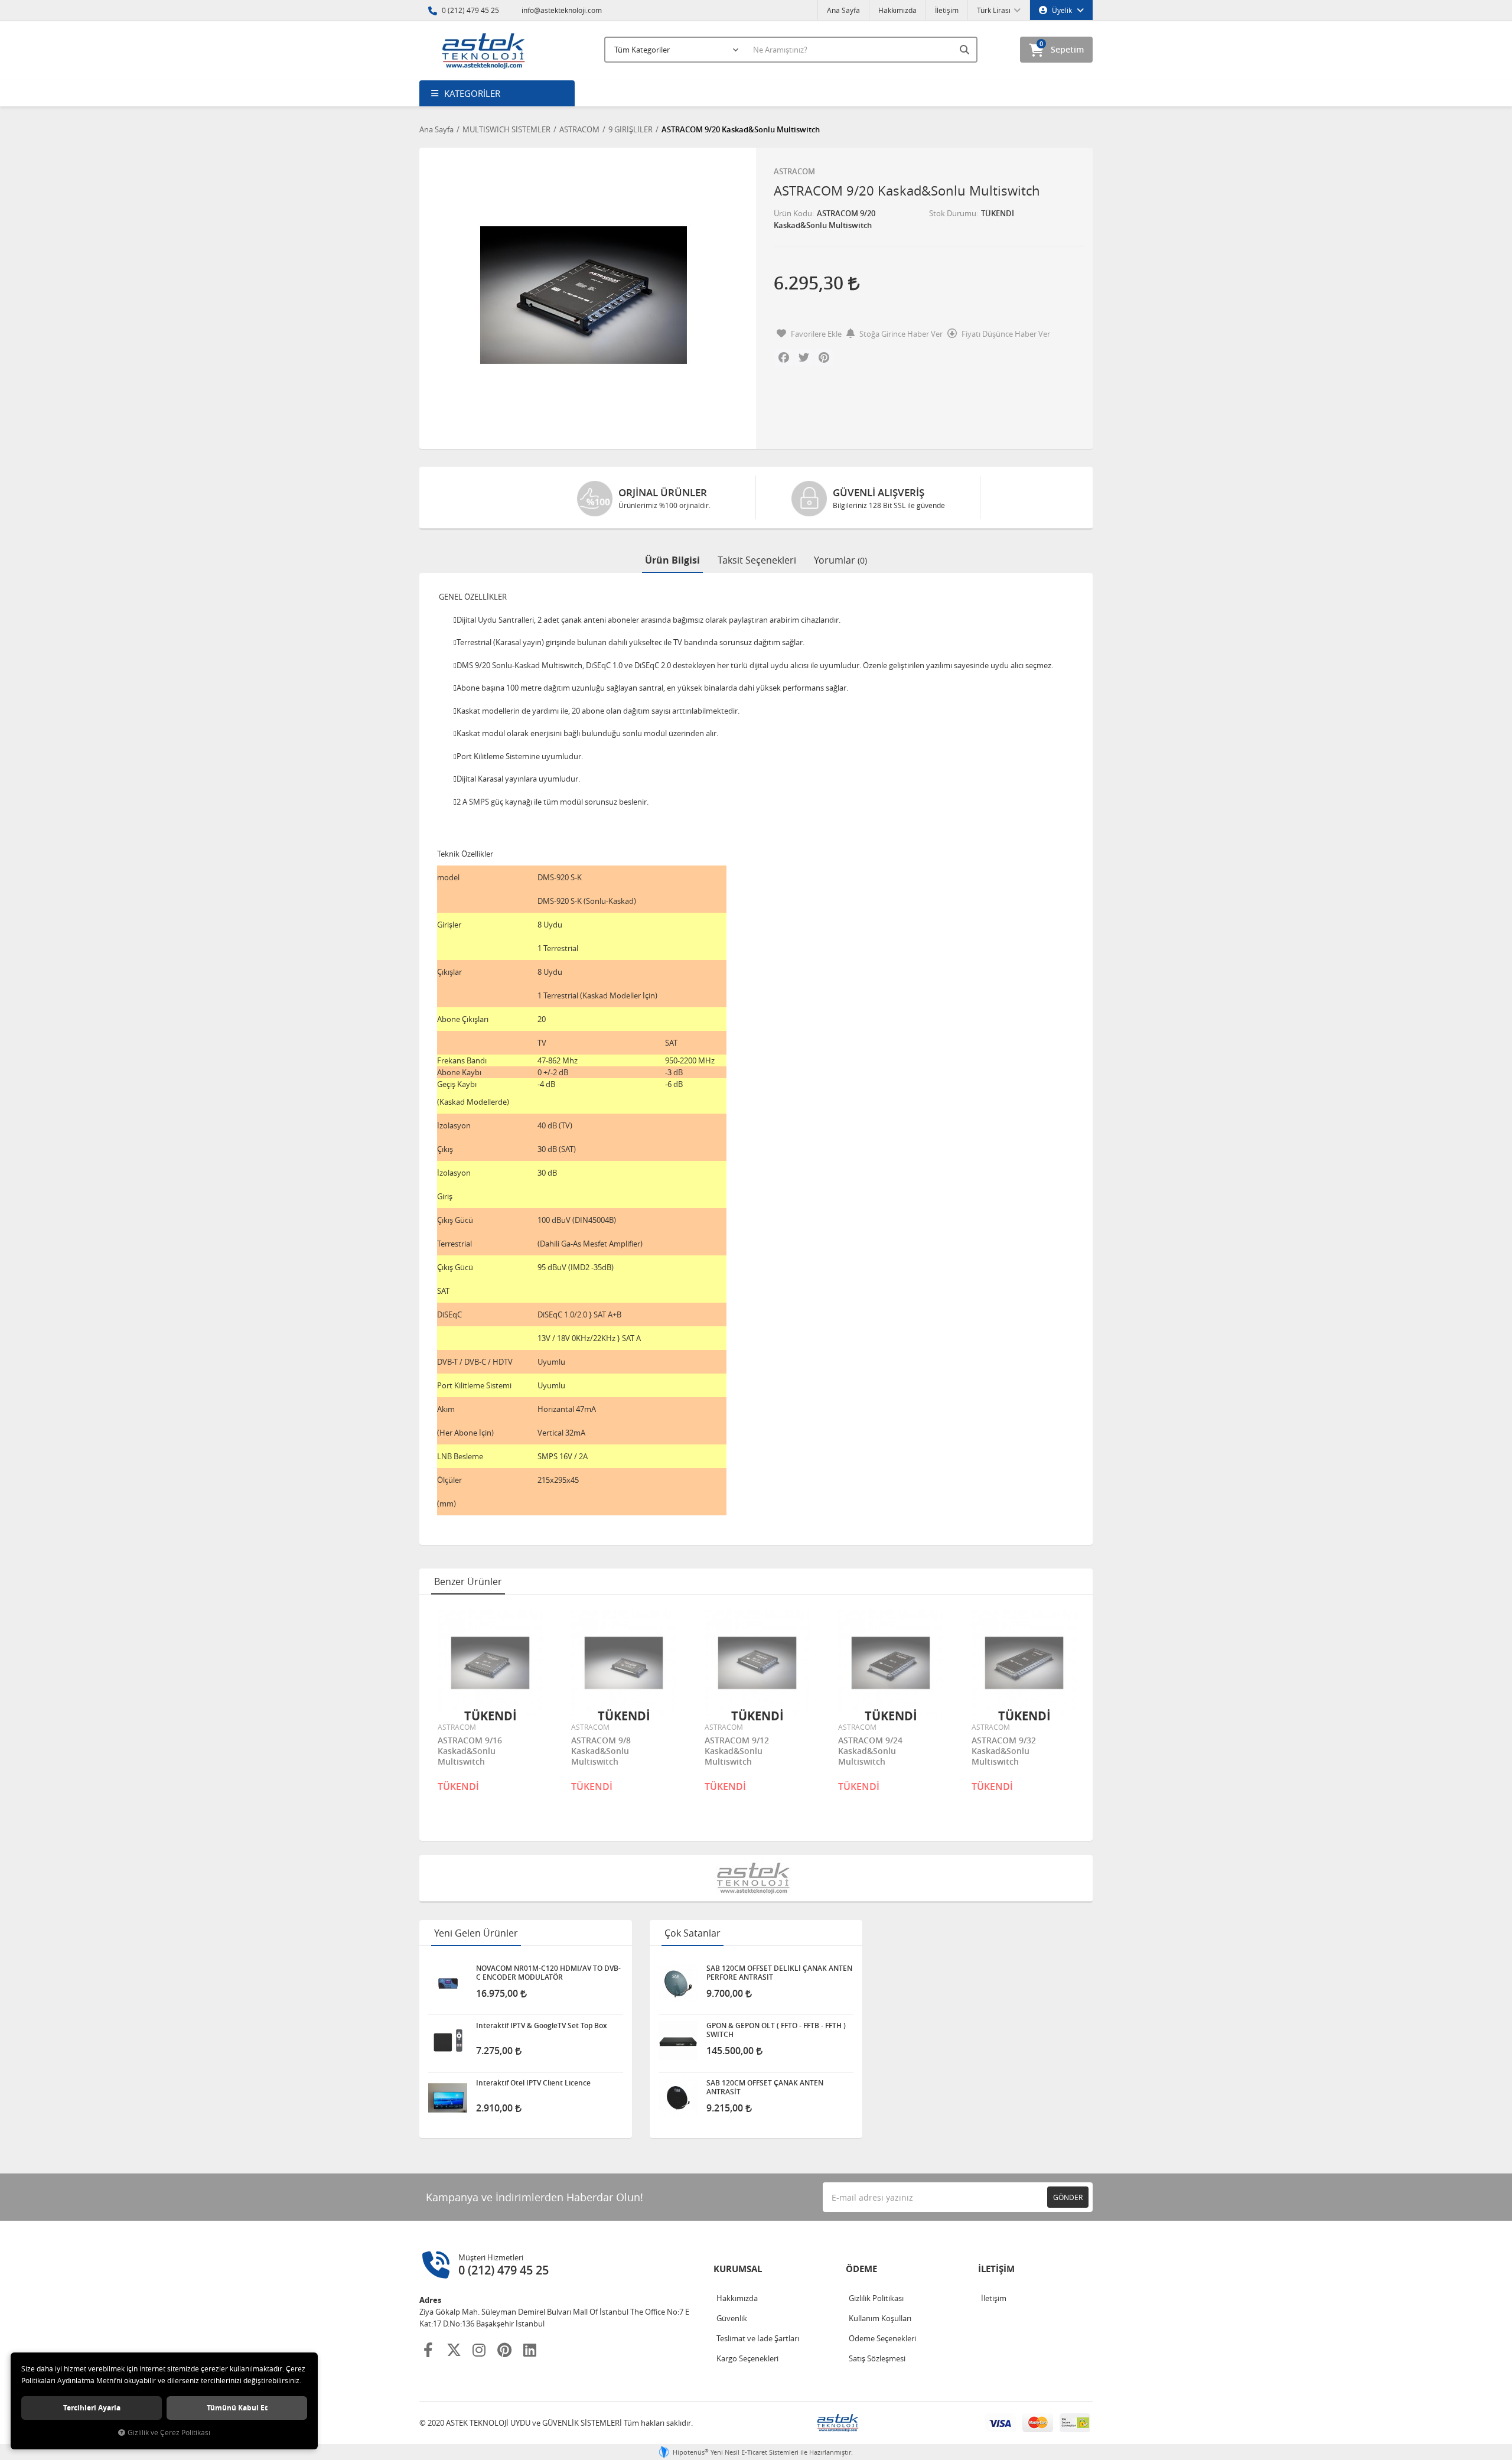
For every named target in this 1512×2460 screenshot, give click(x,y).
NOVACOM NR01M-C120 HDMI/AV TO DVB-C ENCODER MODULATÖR (548, 1973)
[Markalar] (756, 1878)
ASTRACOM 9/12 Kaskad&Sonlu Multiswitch (737, 1751)
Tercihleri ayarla (92, 2408)
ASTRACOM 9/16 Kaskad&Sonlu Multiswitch (470, 1751)
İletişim (947, 10)
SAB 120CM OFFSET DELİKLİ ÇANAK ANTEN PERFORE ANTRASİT (779, 1973)
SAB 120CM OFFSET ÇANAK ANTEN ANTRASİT (765, 2087)
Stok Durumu (953, 213)
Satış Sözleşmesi (877, 2358)
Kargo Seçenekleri (747, 2358)
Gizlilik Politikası (876, 2298)
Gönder (1068, 2197)
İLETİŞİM (996, 2269)
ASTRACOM (794, 171)
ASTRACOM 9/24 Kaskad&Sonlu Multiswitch (870, 1751)
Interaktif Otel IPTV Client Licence (533, 2083)
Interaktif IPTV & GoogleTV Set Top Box (542, 2026)
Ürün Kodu (793, 213)
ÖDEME (861, 2269)
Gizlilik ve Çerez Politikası (169, 2433)
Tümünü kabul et (237, 2408)
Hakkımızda (897, 10)
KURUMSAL (738, 2269)
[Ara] (966, 50)
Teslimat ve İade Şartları (758, 2338)
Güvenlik (732, 2318)
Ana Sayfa (843, 10)
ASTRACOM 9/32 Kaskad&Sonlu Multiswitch (1004, 1751)
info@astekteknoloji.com (561, 10)
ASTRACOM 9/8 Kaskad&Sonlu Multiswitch (601, 1751)
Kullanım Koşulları (880, 2318)
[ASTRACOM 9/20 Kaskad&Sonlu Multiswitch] (583, 295)
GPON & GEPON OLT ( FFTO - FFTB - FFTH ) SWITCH (776, 2030)
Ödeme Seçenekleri (882, 2338)
